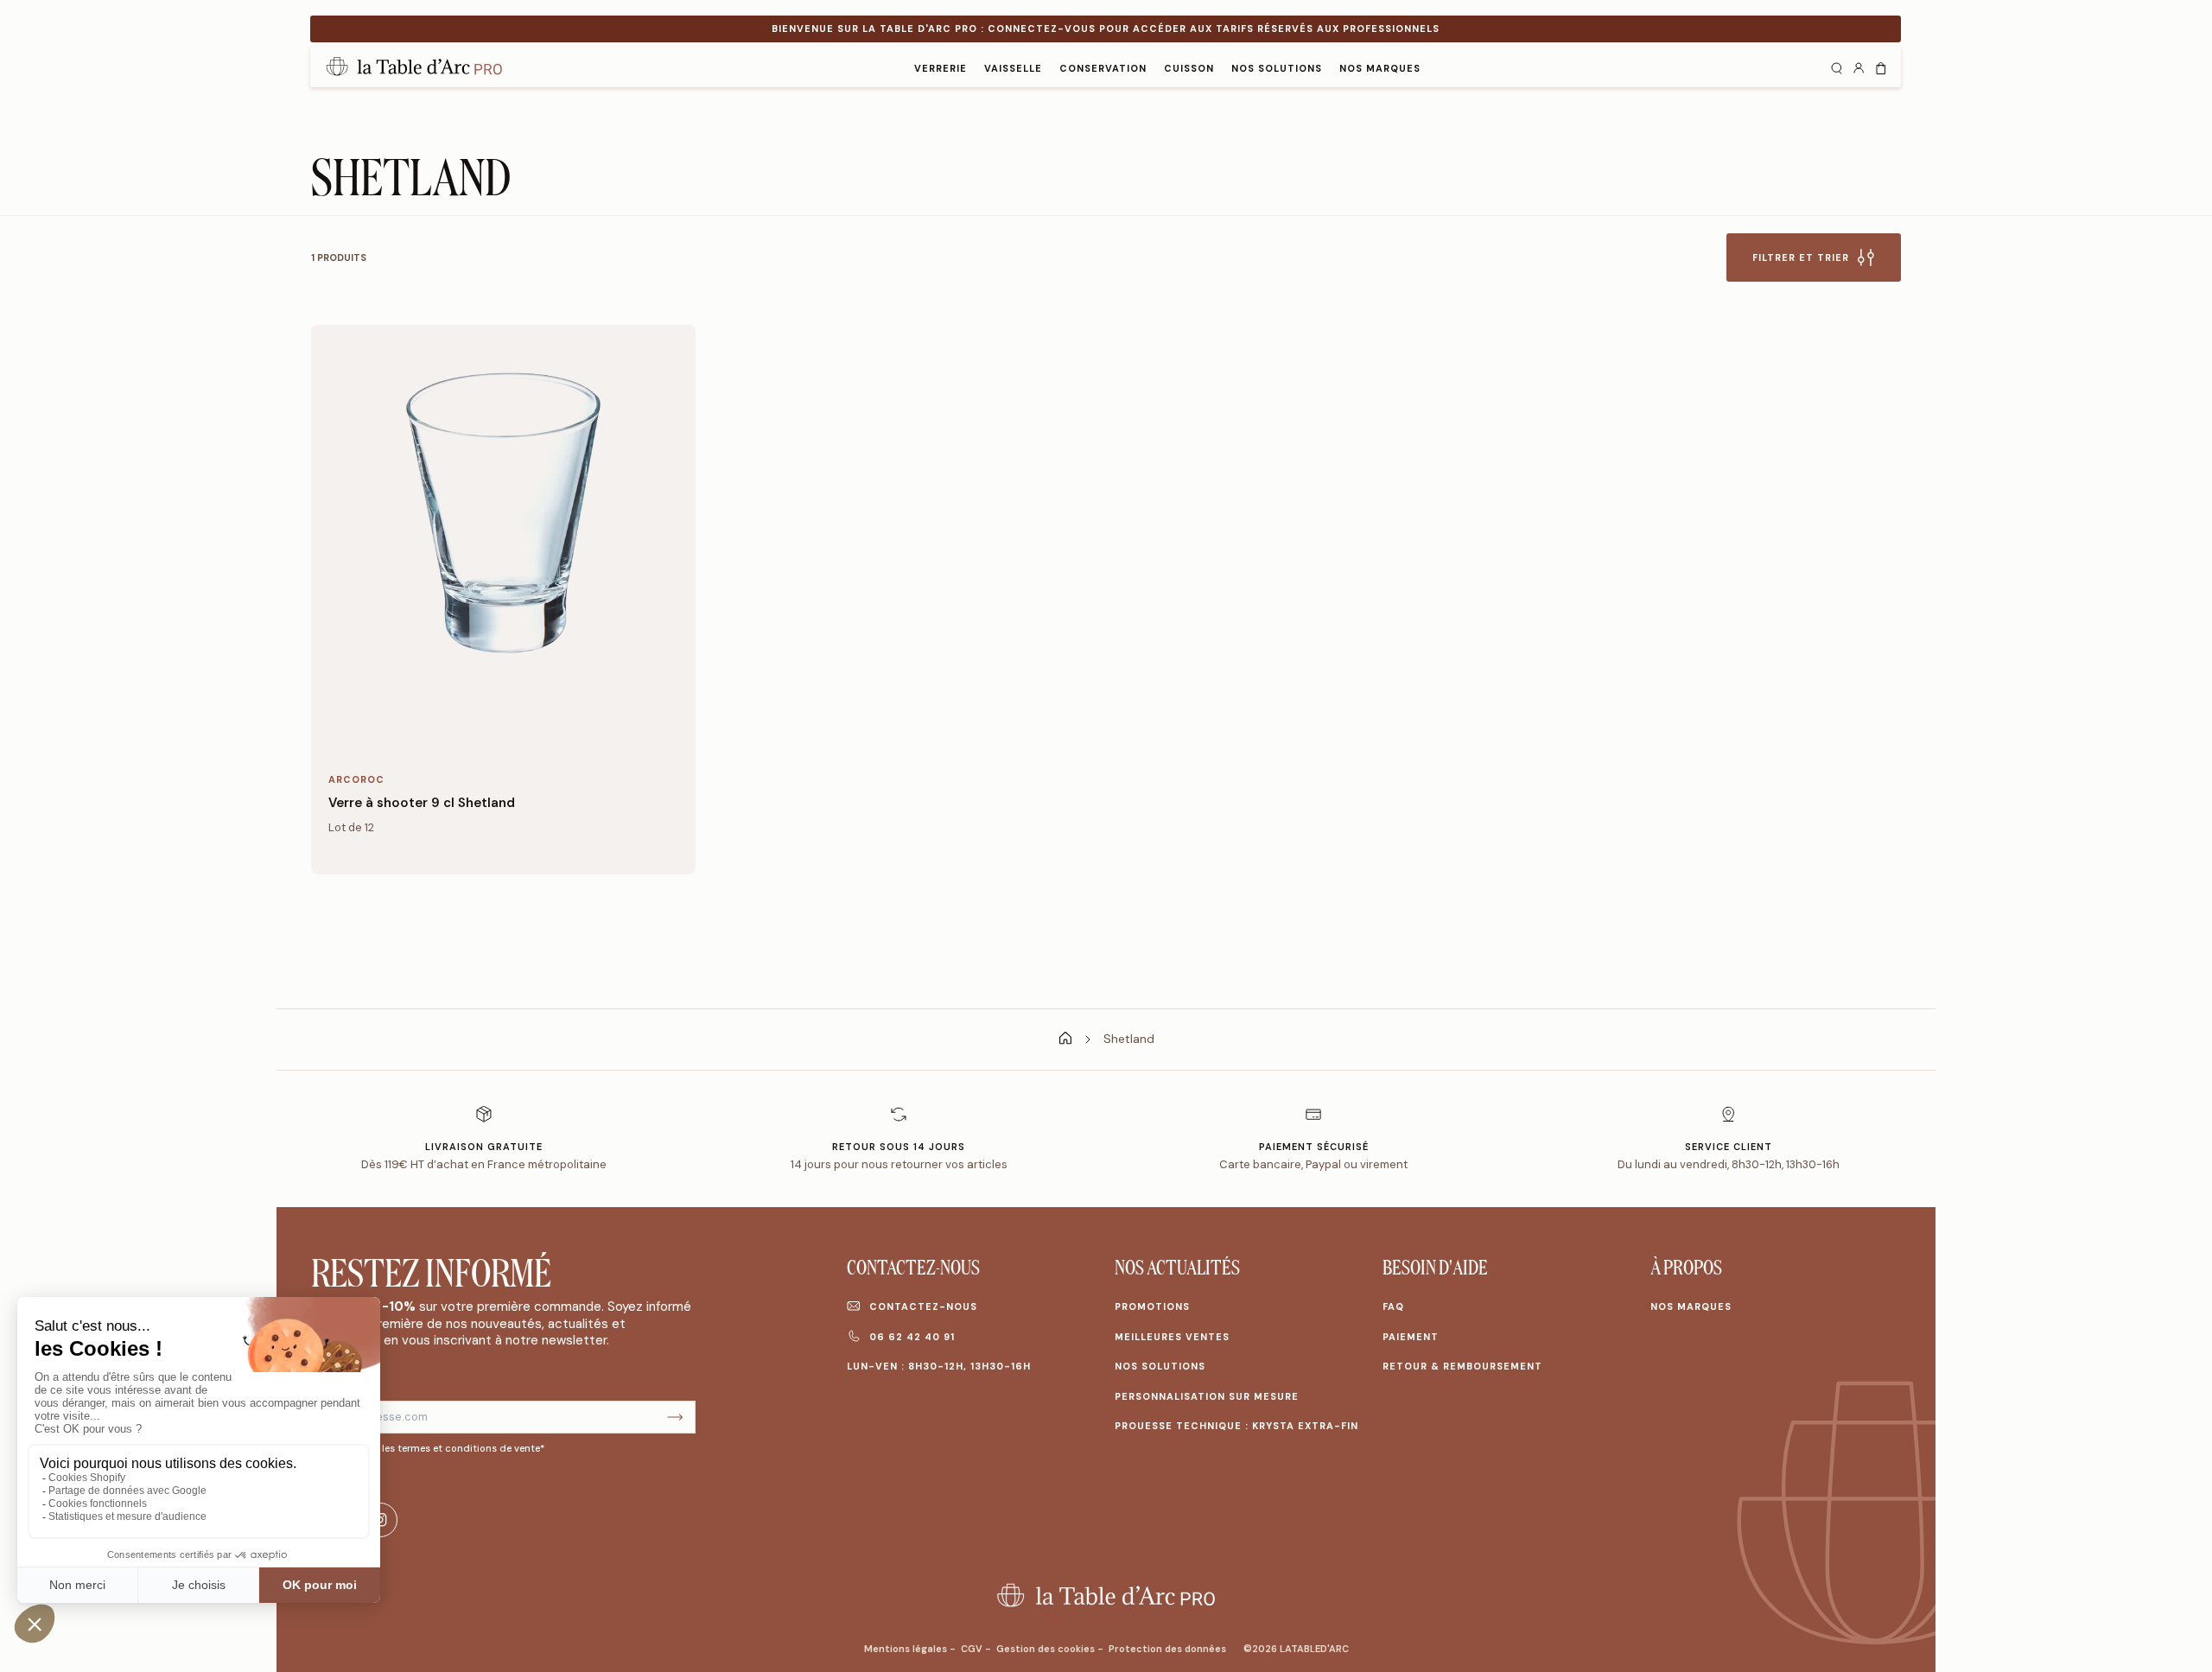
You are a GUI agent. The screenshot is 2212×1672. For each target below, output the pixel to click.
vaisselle (1013, 68)
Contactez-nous (923, 1306)
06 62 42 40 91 (912, 1337)
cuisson (1189, 68)
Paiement (1411, 1337)
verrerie (941, 68)
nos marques (1380, 68)
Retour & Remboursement (1462, 1366)
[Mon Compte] (1859, 67)
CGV (973, 1649)
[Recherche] (1836, 67)
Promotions (1152, 1306)
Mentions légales (907, 1649)
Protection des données (1167, 1649)
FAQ (1393, 1306)
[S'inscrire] (675, 1418)
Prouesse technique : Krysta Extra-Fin (1236, 1426)
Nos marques (1691, 1306)
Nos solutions (1277, 68)
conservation (1103, 68)
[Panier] (1881, 67)
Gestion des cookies (1047, 1649)
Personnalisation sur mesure (1207, 1396)
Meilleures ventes (1172, 1337)
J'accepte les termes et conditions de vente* (439, 1448)
